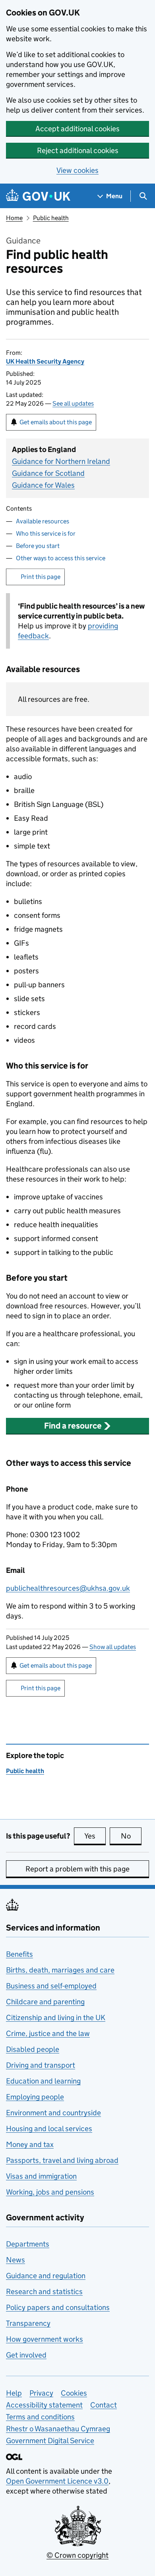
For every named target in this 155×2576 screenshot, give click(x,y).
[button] (77, 1426)
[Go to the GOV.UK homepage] (38, 196)
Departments (28, 2244)
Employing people (35, 2097)
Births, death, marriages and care (60, 1970)
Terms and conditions (40, 2417)
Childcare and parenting (45, 2002)
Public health (51, 218)
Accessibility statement (44, 2405)
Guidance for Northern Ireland (61, 461)
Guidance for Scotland (48, 473)
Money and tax (30, 2144)
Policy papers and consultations (58, 2307)
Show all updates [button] (113, 1647)
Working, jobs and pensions (50, 2192)
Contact (104, 2405)
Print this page (41, 577)
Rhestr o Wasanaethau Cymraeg (58, 2429)
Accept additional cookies (77, 129)
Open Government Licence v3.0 (57, 2481)
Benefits (19, 1954)
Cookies (74, 2393)
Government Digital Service (50, 2441)
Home (14, 218)
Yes (95, 1836)
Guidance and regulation (46, 2276)
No (131, 1836)
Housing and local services (49, 2129)
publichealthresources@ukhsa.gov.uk (68, 1588)
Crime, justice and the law (48, 2033)
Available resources (43, 521)
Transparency (28, 2323)
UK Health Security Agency (45, 361)
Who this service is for (46, 533)
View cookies (77, 170)
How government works (45, 2339)
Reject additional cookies (78, 150)
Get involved (26, 2355)
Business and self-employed (51, 1986)
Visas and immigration (41, 2176)
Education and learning (43, 2081)
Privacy (41, 2393)
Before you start (38, 546)
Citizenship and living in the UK (56, 2018)
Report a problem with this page (77, 1869)
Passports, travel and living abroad (62, 2160)
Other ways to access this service (61, 558)
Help (14, 2393)
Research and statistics (44, 2292)
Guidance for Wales (43, 485)
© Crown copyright (77, 2555)
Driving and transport (41, 2065)
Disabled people (33, 2049)
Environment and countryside (53, 2113)
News (15, 2260)
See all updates (73, 403)
